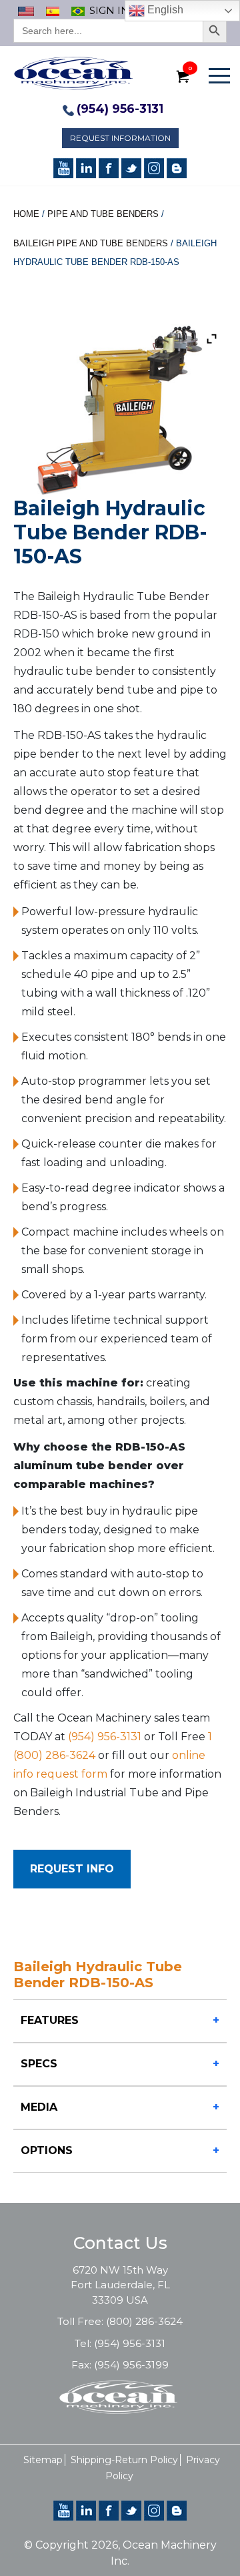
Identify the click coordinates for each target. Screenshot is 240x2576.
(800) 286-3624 (144, 2321)
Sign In (109, 10)
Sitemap (43, 2460)
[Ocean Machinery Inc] (73, 72)
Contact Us (120, 2243)
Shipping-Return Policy (124, 2460)
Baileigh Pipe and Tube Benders (91, 243)
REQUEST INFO (72, 1869)
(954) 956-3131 (120, 109)
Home (26, 214)
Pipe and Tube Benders (103, 214)
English (164, 10)
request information (120, 138)
